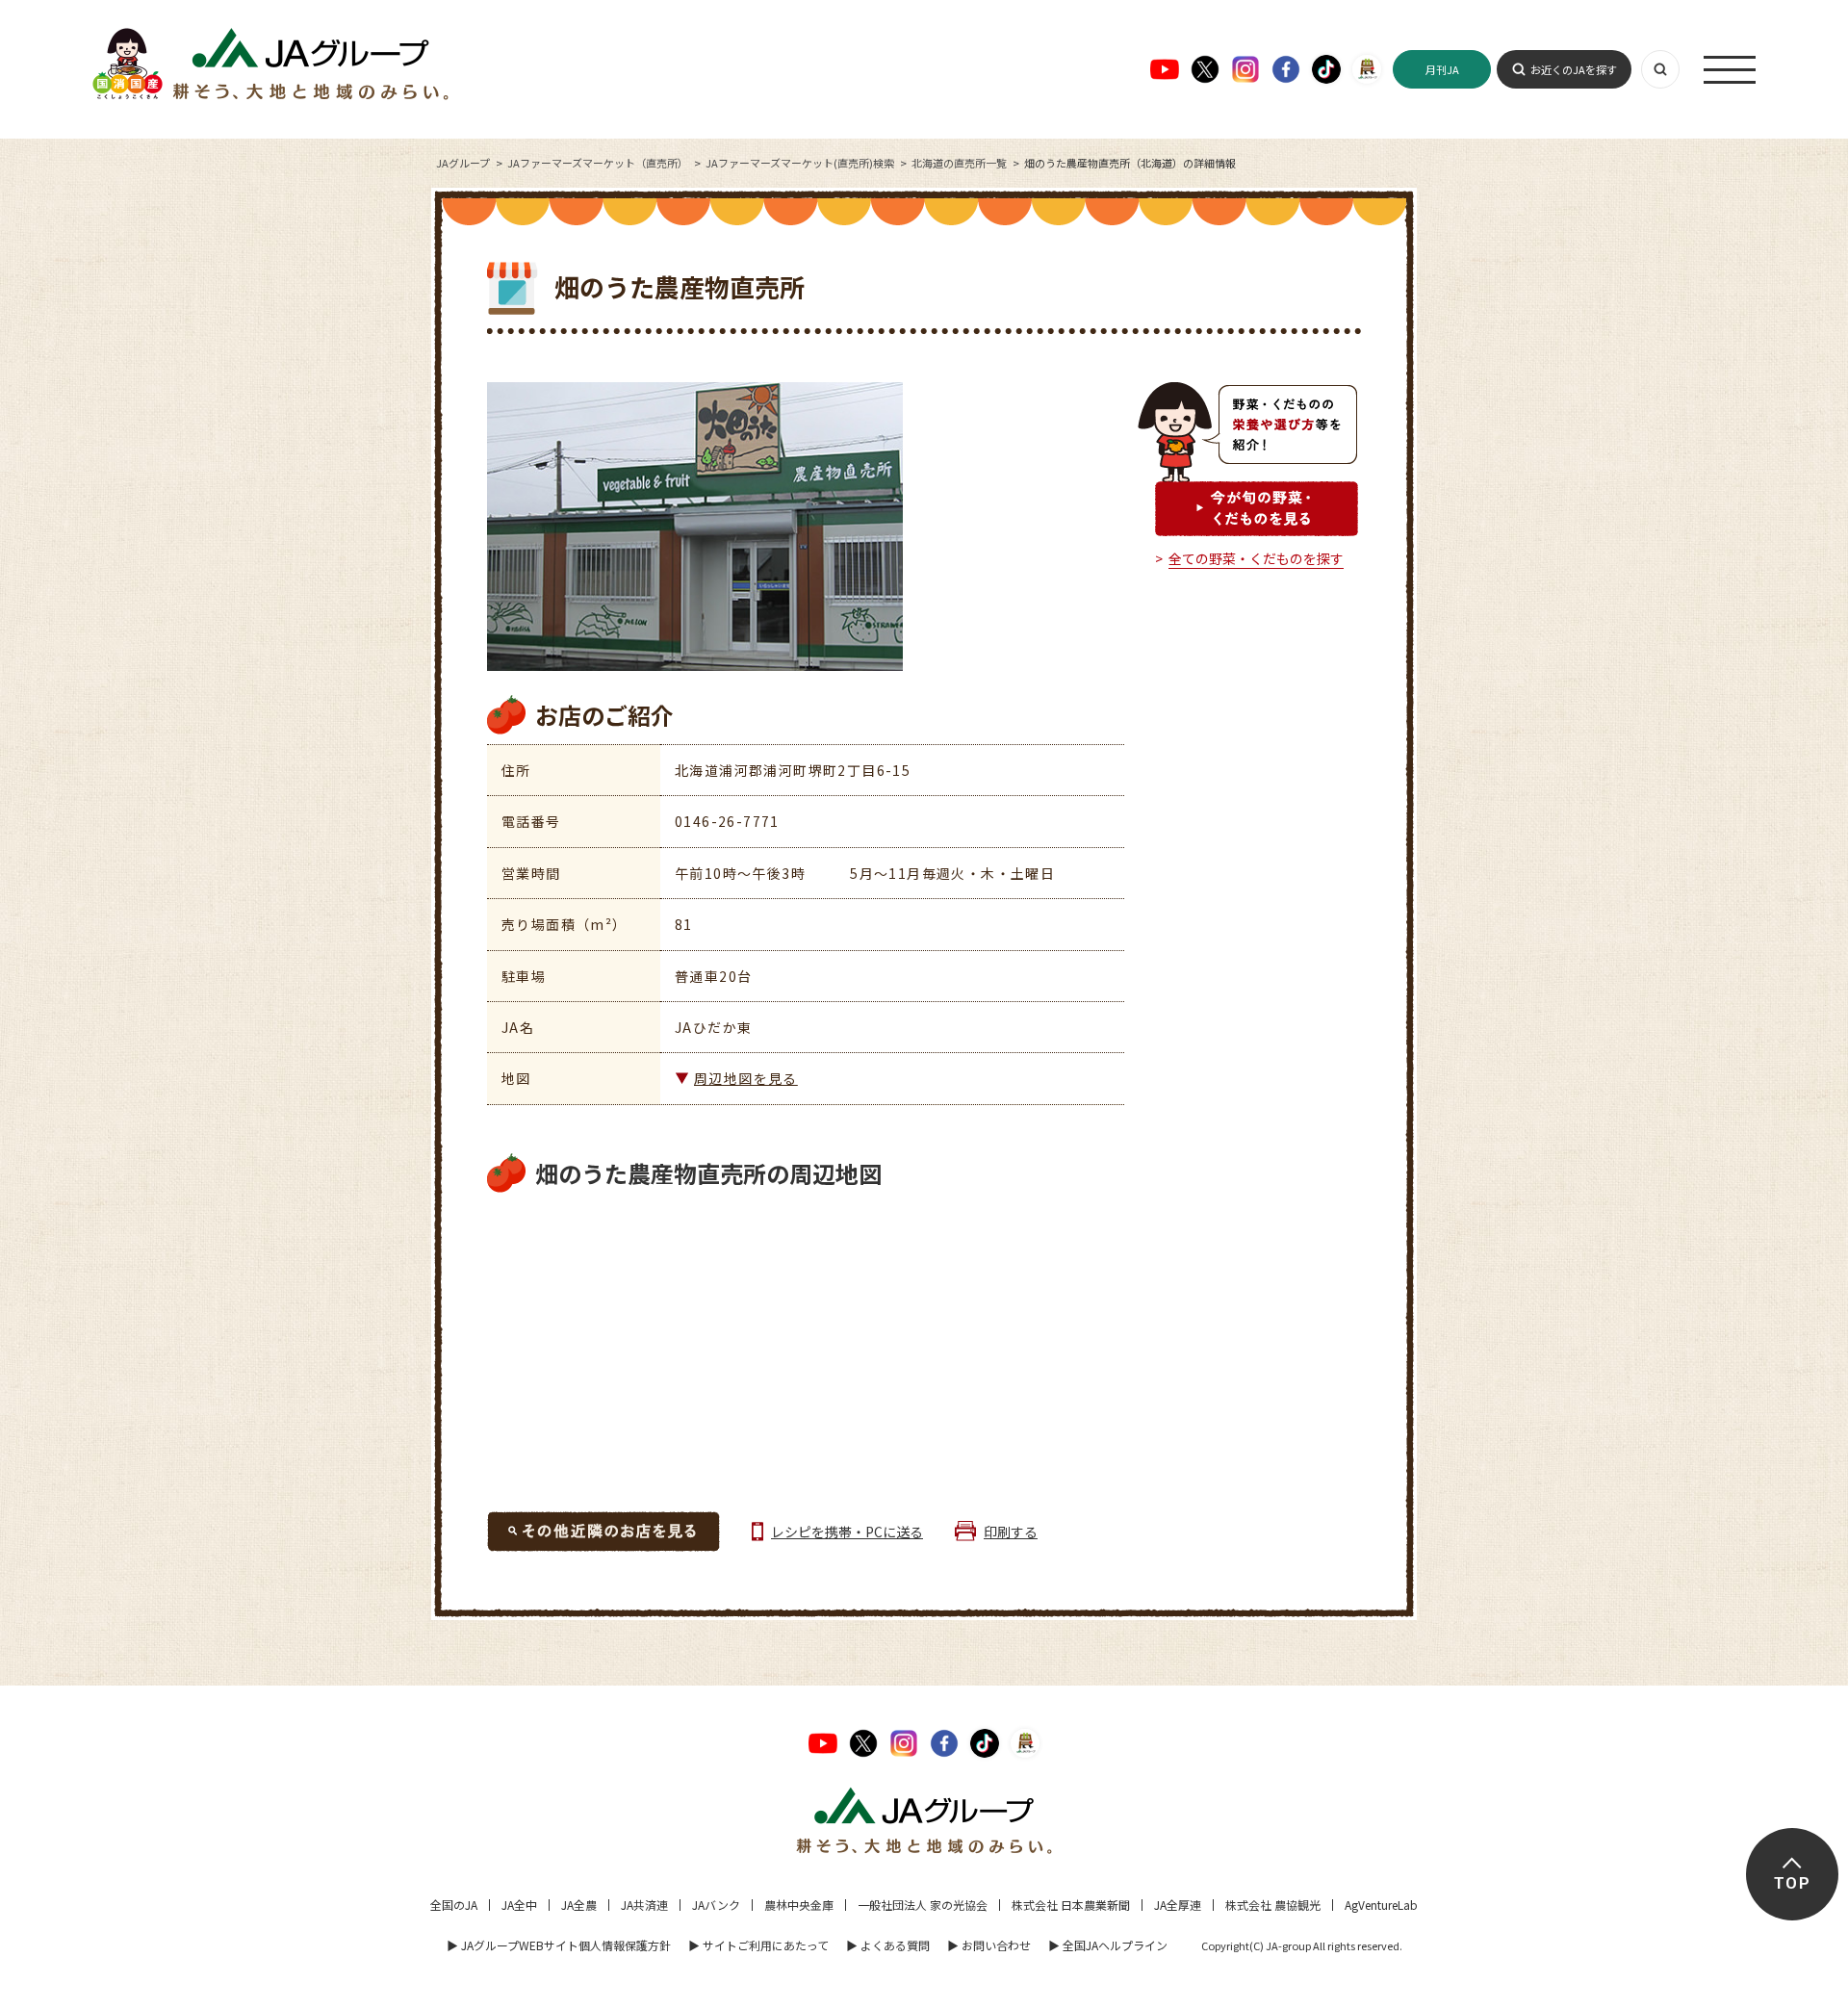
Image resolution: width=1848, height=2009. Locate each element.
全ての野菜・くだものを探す (1256, 558)
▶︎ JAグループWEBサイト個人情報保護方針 (559, 1945)
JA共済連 (644, 1905)
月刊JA (1442, 69)
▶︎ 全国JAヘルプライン (1108, 1945)
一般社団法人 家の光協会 (923, 1905)
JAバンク (716, 1905)
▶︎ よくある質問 (888, 1945)
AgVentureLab (1381, 1905)
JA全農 (579, 1905)
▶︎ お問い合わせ (989, 1945)
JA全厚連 (1178, 1905)
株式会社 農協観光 (1273, 1905)
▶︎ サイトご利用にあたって (758, 1945)
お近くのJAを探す (1574, 69)
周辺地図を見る (746, 1078)
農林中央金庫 (799, 1905)
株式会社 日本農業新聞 (1071, 1905)
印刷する (1011, 1532)
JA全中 (519, 1905)
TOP (1792, 1883)
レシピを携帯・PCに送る (847, 1532)
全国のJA (454, 1905)
